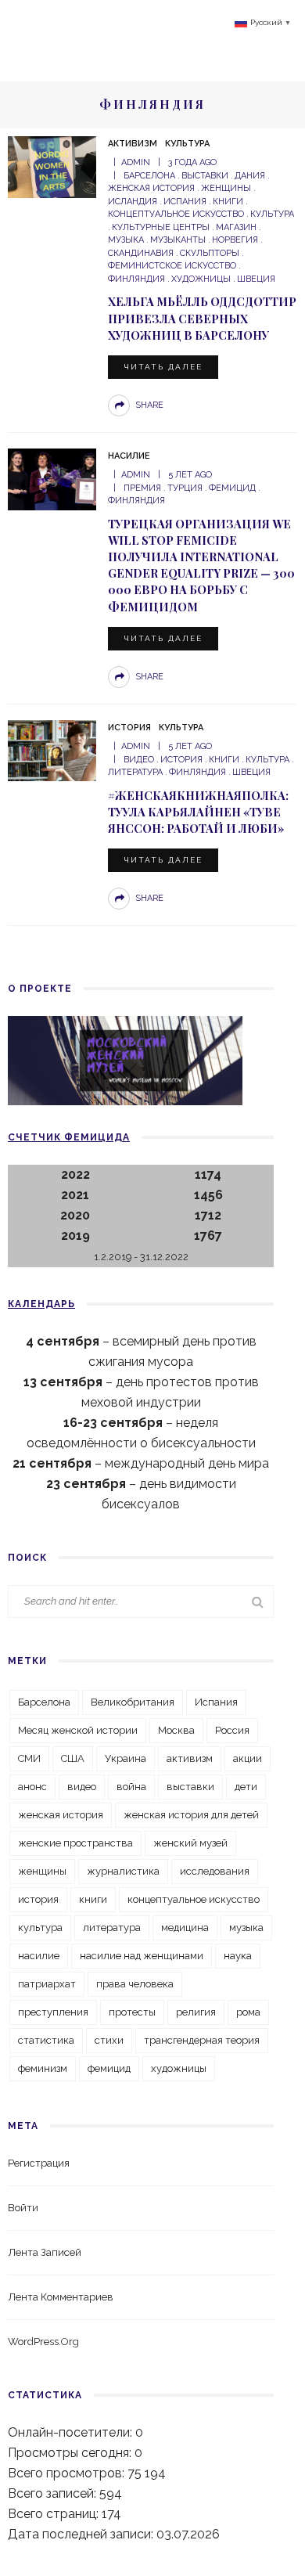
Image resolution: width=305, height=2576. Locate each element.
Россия (232, 1730)
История (129, 728)
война (131, 1787)
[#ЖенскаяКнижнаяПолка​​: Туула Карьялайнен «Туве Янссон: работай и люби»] (52, 749)
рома (248, 2012)
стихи (109, 2040)
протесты (132, 2012)
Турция (185, 488)
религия (196, 2012)
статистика (46, 2040)
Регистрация (39, 2163)
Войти (23, 2208)
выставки (205, 176)
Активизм (133, 144)
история (181, 760)
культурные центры (161, 227)
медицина (185, 1927)
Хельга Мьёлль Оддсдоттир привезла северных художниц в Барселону (202, 318)
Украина (126, 1758)
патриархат (47, 1984)
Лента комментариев (61, 2297)
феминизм (43, 2068)
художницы (201, 279)
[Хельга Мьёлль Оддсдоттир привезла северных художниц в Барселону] (52, 166)
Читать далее (163, 367)
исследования (215, 1871)
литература (112, 1927)
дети (246, 1787)
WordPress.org (43, 2342)
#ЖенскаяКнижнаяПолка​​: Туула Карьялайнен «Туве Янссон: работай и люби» (198, 812)
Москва (176, 1730)
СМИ (29, 1758)
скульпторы (210, 253)
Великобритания (133, 1702)
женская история (61, 1815)
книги (228, 202)
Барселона (149, 176)
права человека (135, 1984)
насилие (39, 1956)
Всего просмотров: (68, 2473)
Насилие (129, 456)
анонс (32, 1787)
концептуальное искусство (194, 1899)
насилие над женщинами (142, 1956)
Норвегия (235, 240)
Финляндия (197, 772)
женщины (226, 188)
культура (272, 214)
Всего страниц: (55, 2514)
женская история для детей (191, 1815)
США (73, 1758)
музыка (246, 1927)
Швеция (256, 279)
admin (136, 162)
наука (238, 1956)
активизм (190, 1758)
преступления (53, 2012)
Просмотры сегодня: (71, 2453)
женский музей (190, 1843)
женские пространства (75, 1843)
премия (142, 488)
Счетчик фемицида (69, 1137)
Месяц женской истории (78, 1730)
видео (139, 760)
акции (248, 1758)
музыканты (178, 240)
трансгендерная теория (202, 2040)
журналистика (123, 1871)
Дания (250, 176)
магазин (236, 227)
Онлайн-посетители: (72, 2432)
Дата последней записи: (82, 2534)
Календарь (41, 1304)
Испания (185, 202)
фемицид (232, 488)
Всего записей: (54, 2493)
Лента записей (45, 2252)
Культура (187, 144)
